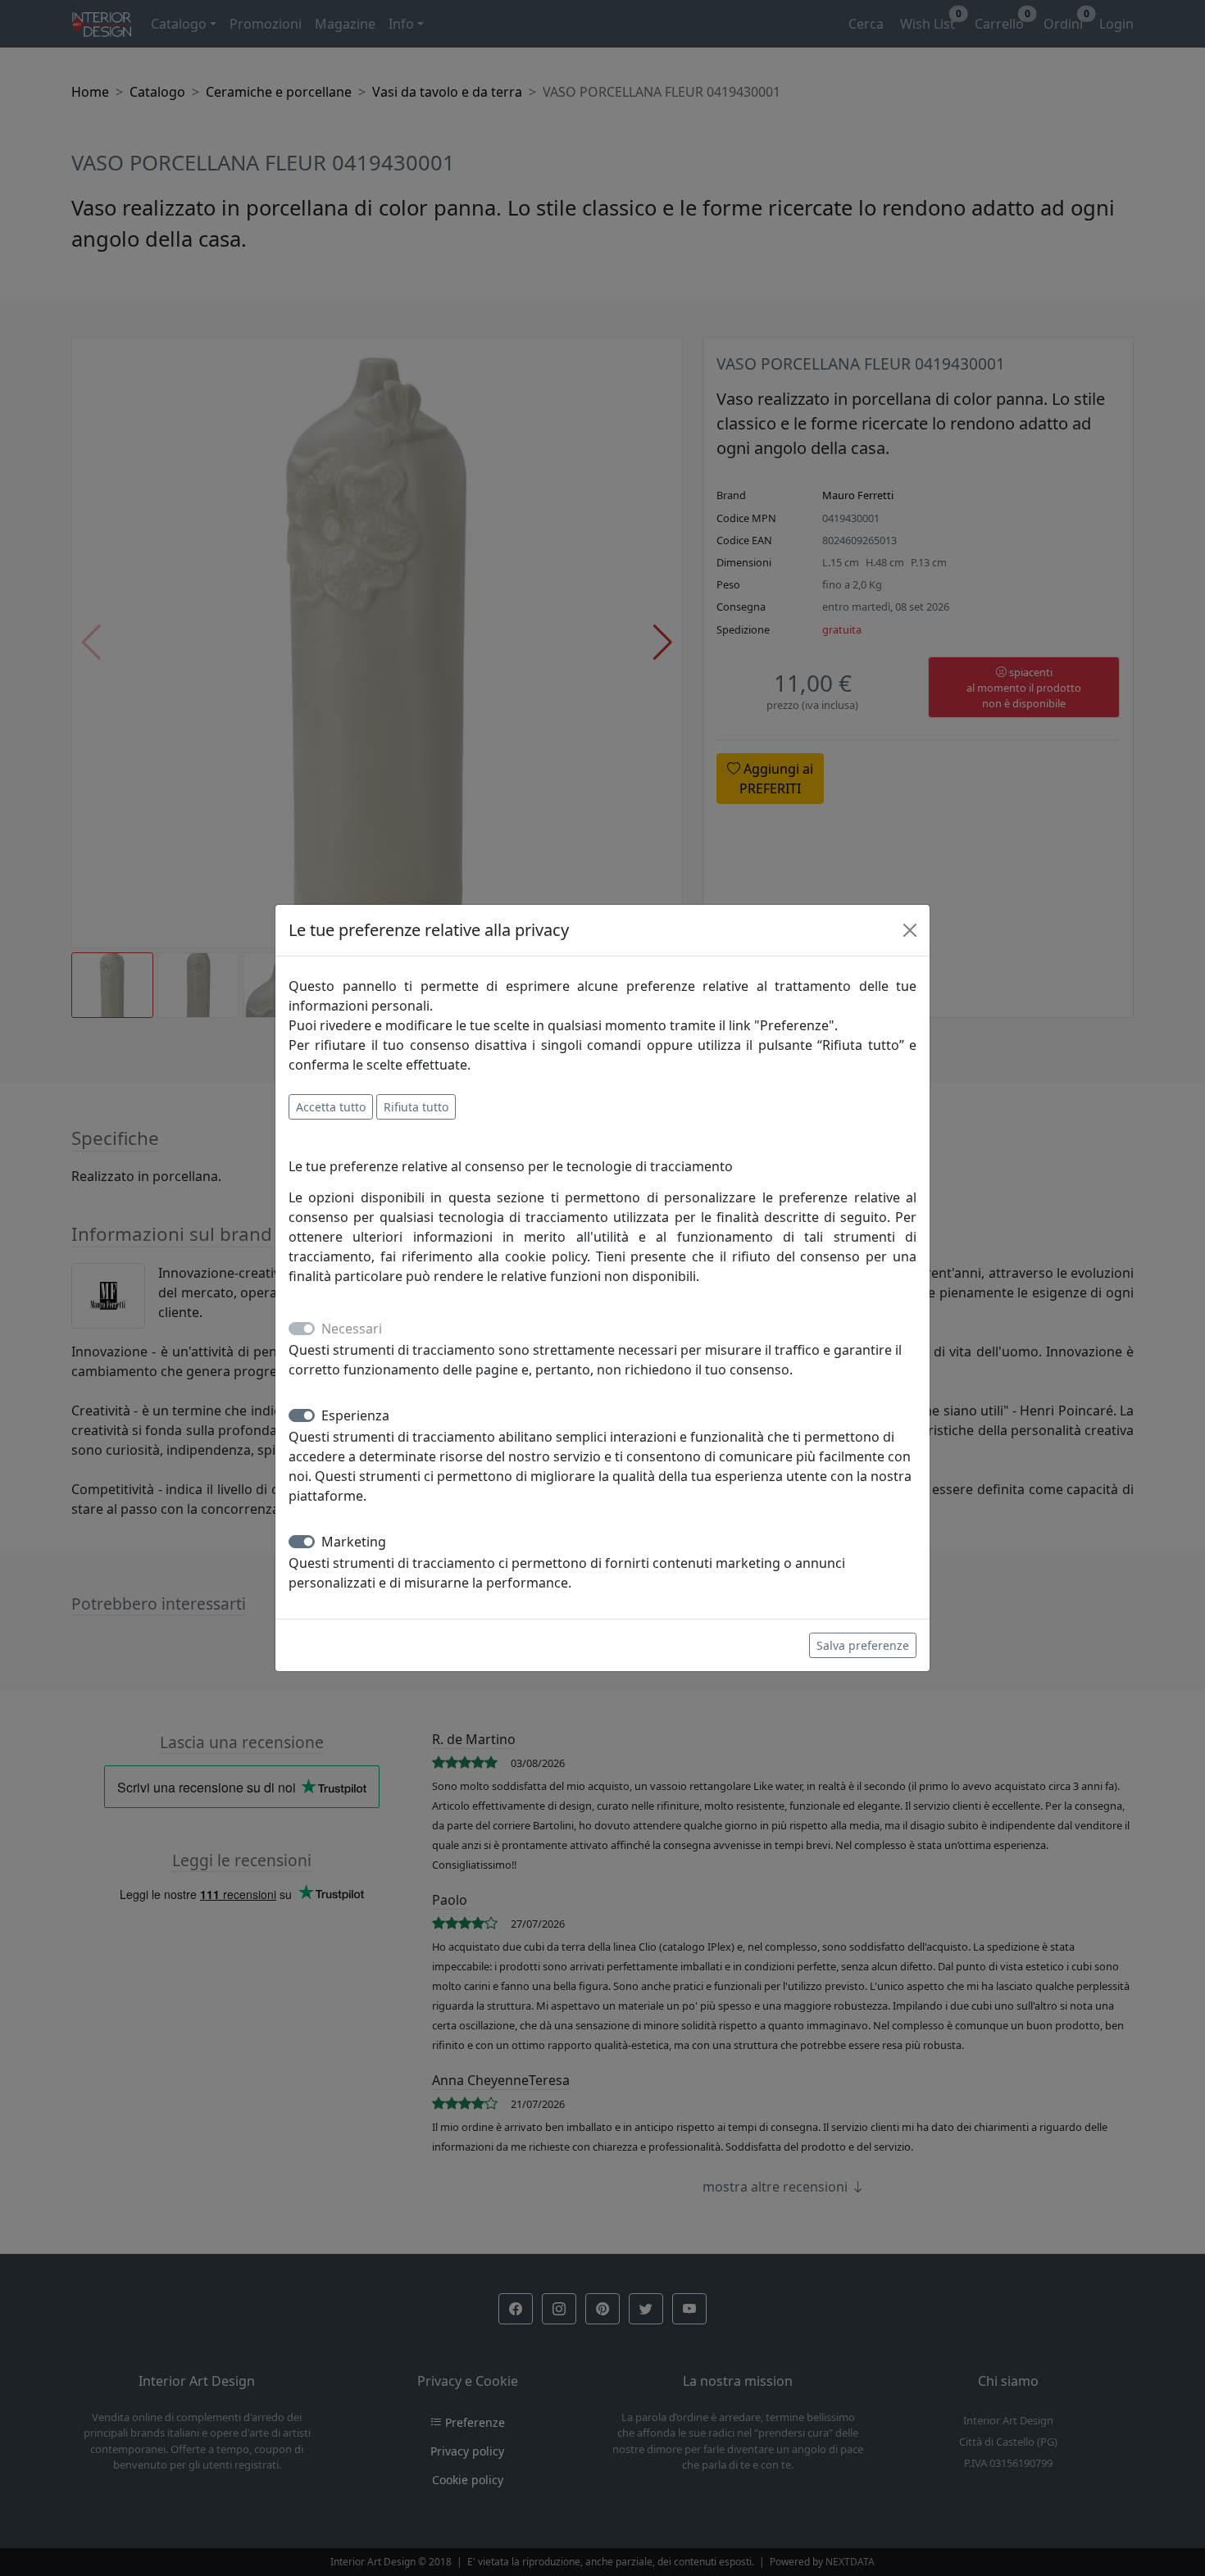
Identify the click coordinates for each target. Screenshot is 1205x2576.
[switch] (302, 1415)
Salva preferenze (863, 1645)
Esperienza (355, 1415)
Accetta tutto (331, 1107)
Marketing (354, 1542)
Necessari (352, 1329)
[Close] (910, 930)
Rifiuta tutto (416, 1107)
